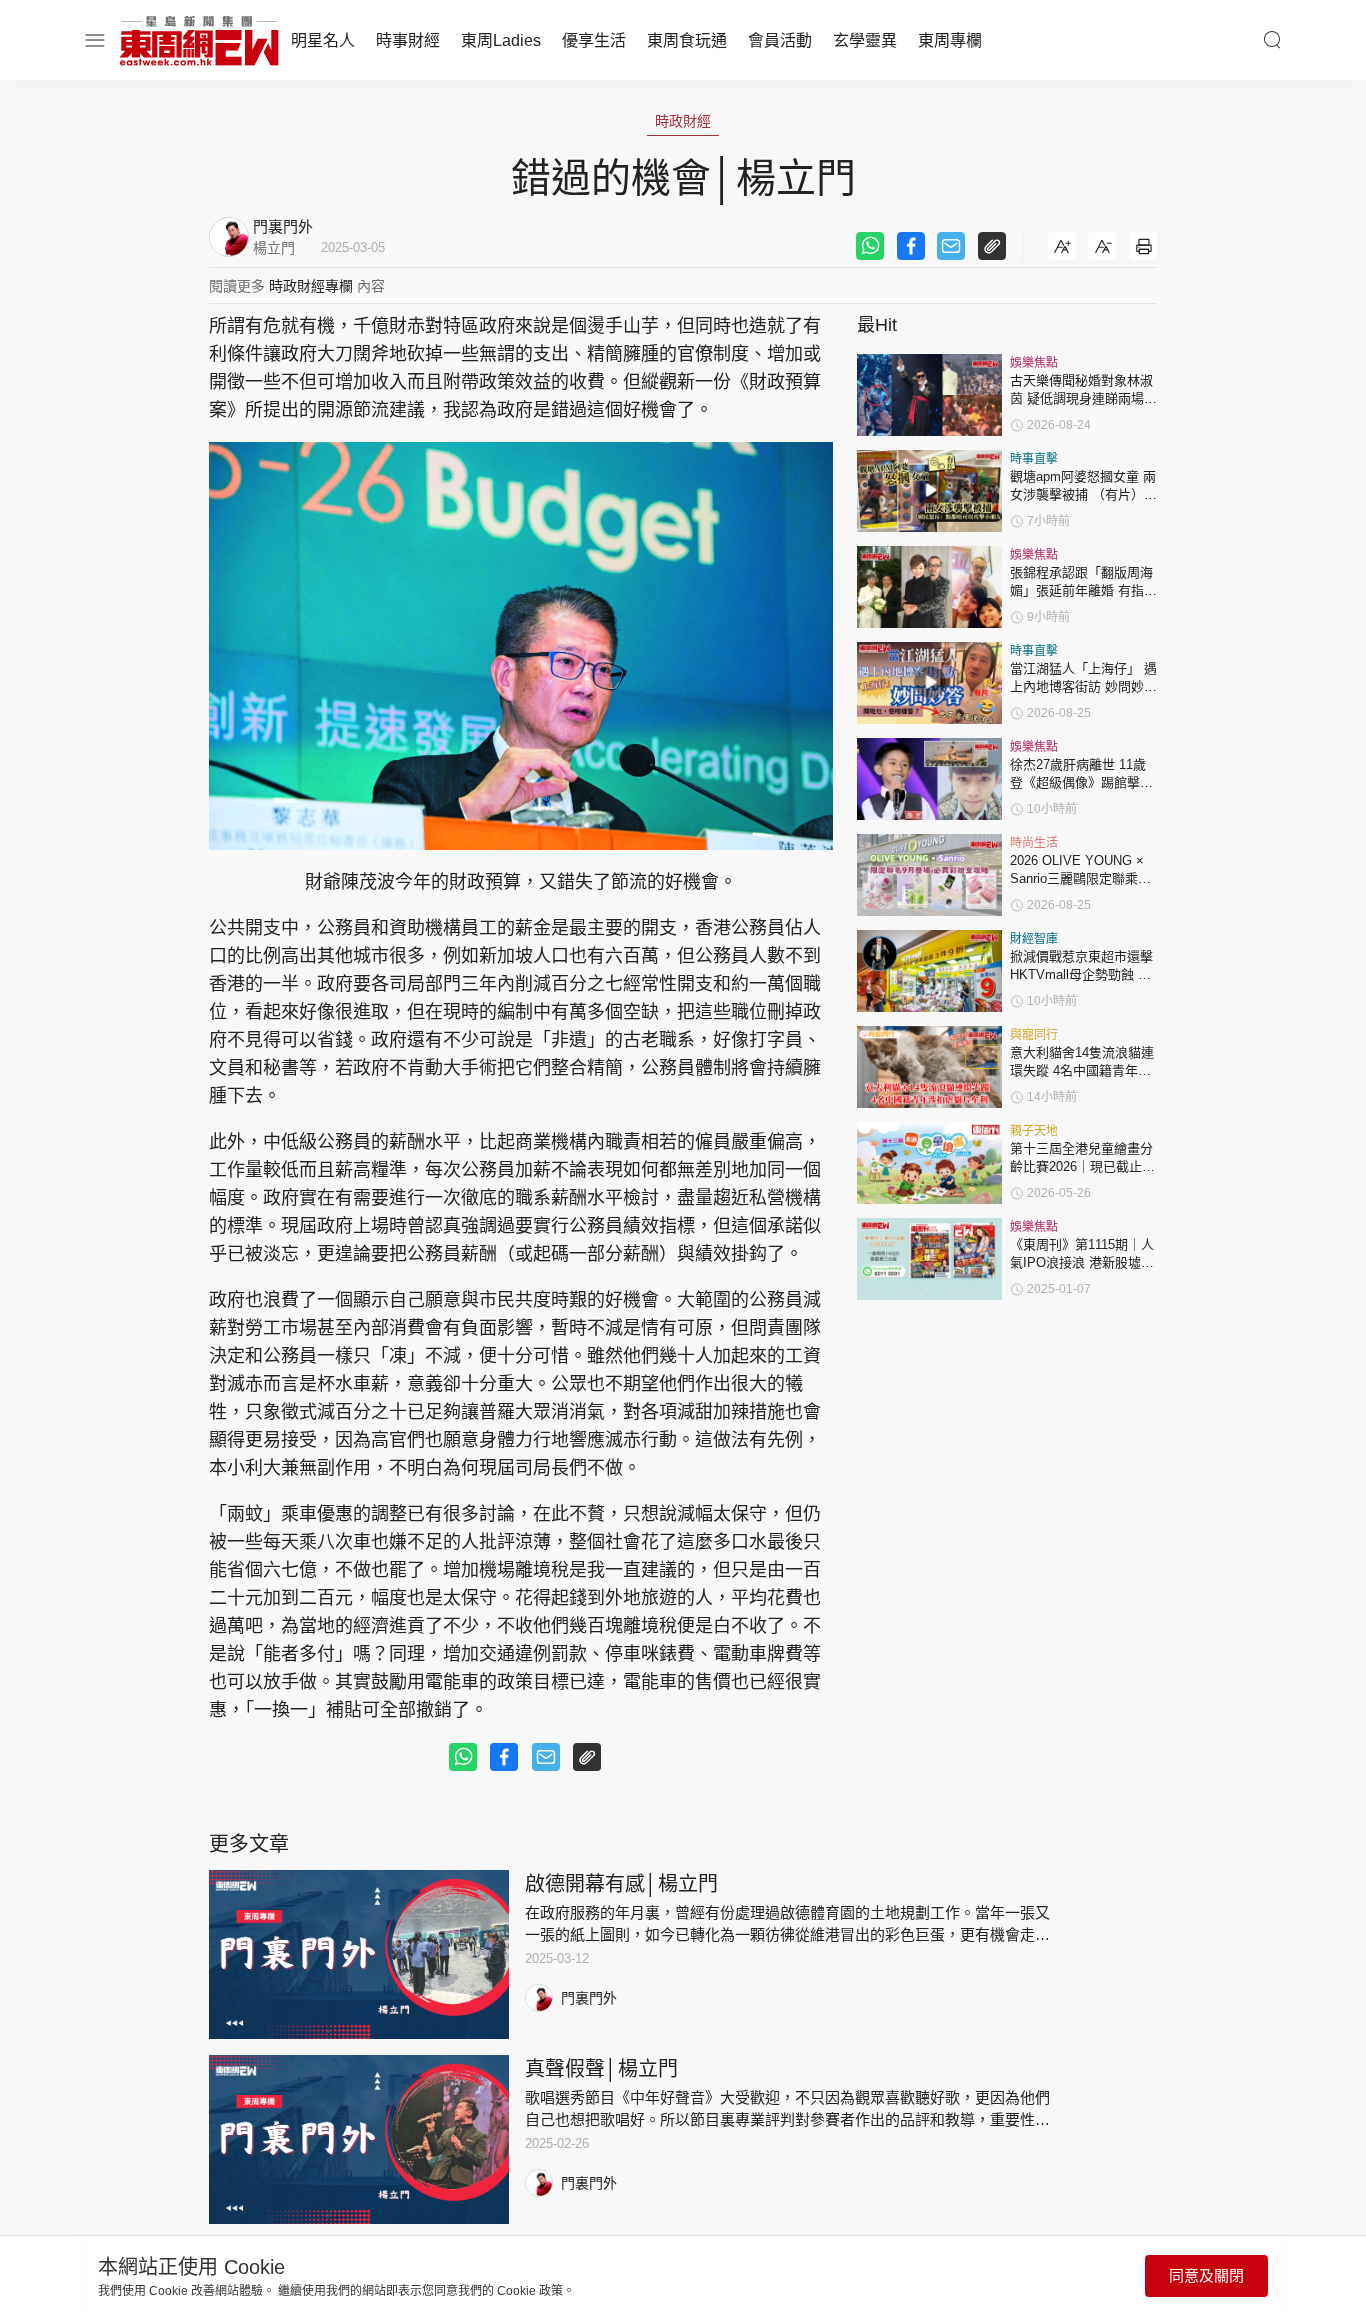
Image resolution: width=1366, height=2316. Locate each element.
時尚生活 (1034, 843)
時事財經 (408, 40)
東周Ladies (501, 40)
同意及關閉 (1206, 2275)
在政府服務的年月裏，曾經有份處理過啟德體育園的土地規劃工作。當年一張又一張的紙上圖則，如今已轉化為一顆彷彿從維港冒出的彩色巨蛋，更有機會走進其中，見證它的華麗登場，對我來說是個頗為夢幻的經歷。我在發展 (787, 1934)
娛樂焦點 (1034, 363)
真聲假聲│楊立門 (601, 2069)
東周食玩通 (687, 40)
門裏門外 (589, 1998)
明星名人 (323, 40)
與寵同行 (1034, 1035)
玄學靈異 (865, 40)
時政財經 (683, 121)
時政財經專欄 (311, 286)
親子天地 (1034, 1131)
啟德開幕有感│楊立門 (621, 1884)
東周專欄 (950, 40)
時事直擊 (1034, 459)
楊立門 (274, 248)
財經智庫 (1034, 939)
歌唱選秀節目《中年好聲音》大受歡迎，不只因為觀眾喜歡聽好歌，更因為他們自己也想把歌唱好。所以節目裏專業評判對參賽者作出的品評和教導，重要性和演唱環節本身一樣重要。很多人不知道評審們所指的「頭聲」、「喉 (787, 2119)
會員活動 (780, 40)
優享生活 (594, 40)
